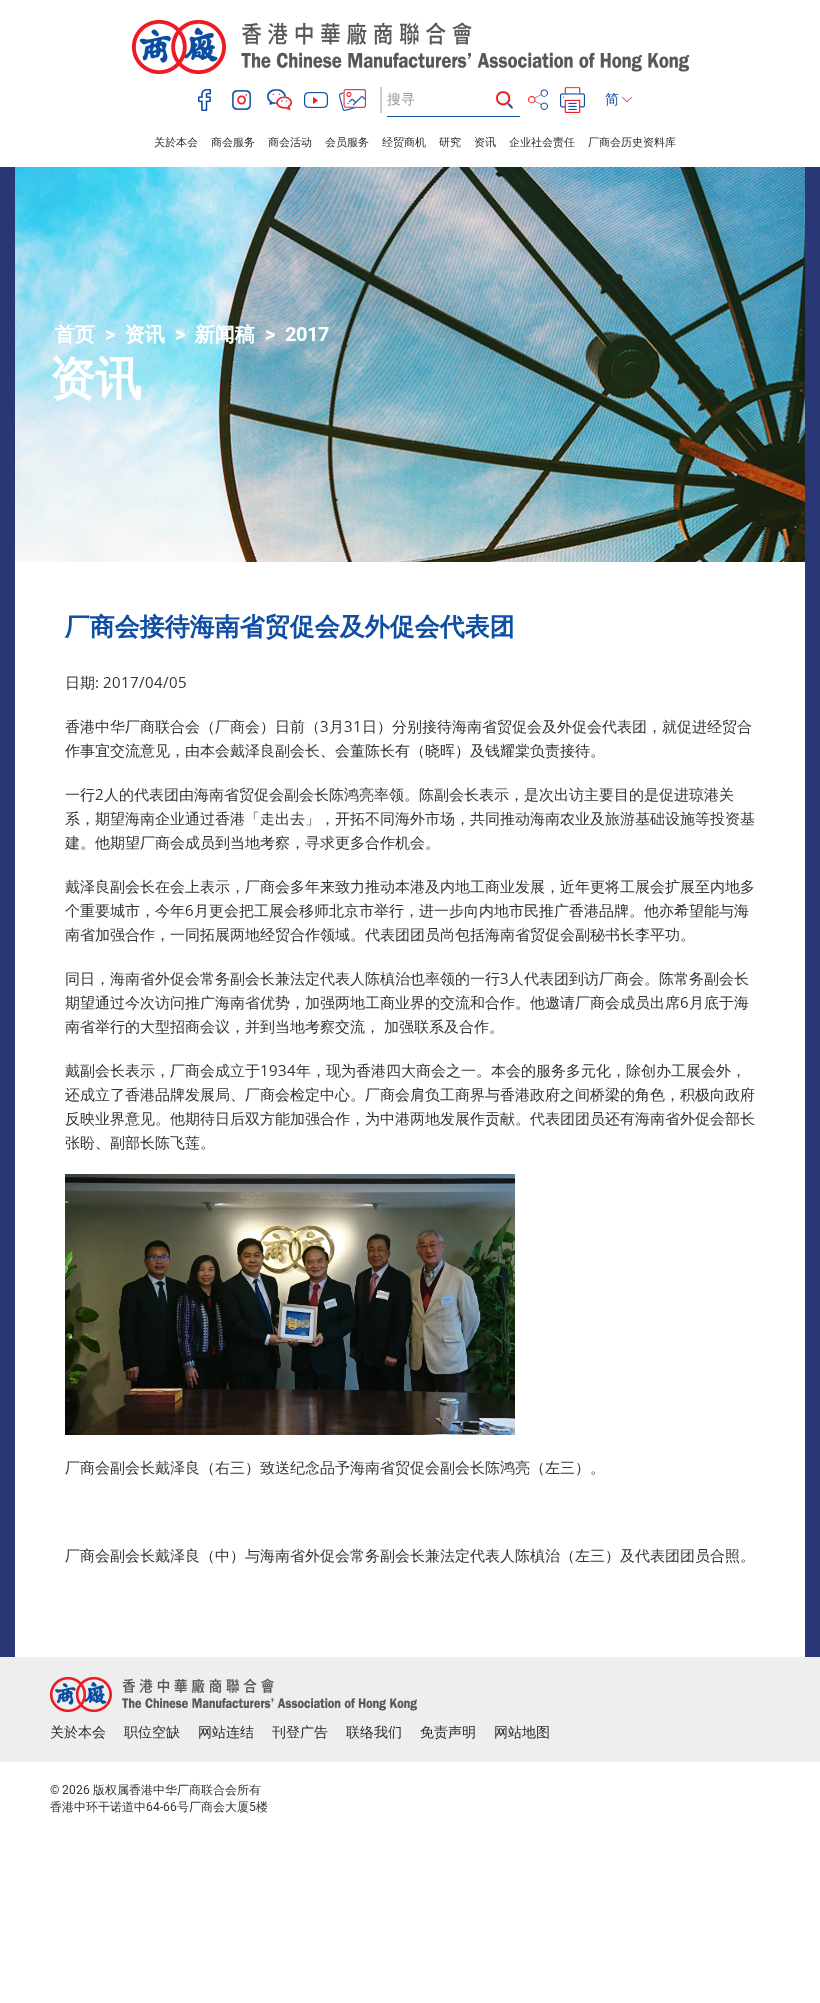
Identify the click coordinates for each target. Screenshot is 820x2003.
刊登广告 (300, 1732)
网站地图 (522, 1732)
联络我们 (374, 1732)
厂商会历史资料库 (632, 142)
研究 (450, 142)
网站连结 (226, 1732)
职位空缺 (152, 1732)
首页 (75, 334)
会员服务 (347, 142)
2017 (307, 334)
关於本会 (176, 142)
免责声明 (448, 1732)
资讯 (485, 142)
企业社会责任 (542, 142)
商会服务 (233, 142)
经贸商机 (404, 142)
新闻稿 (225, 334)
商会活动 (290, 142)
